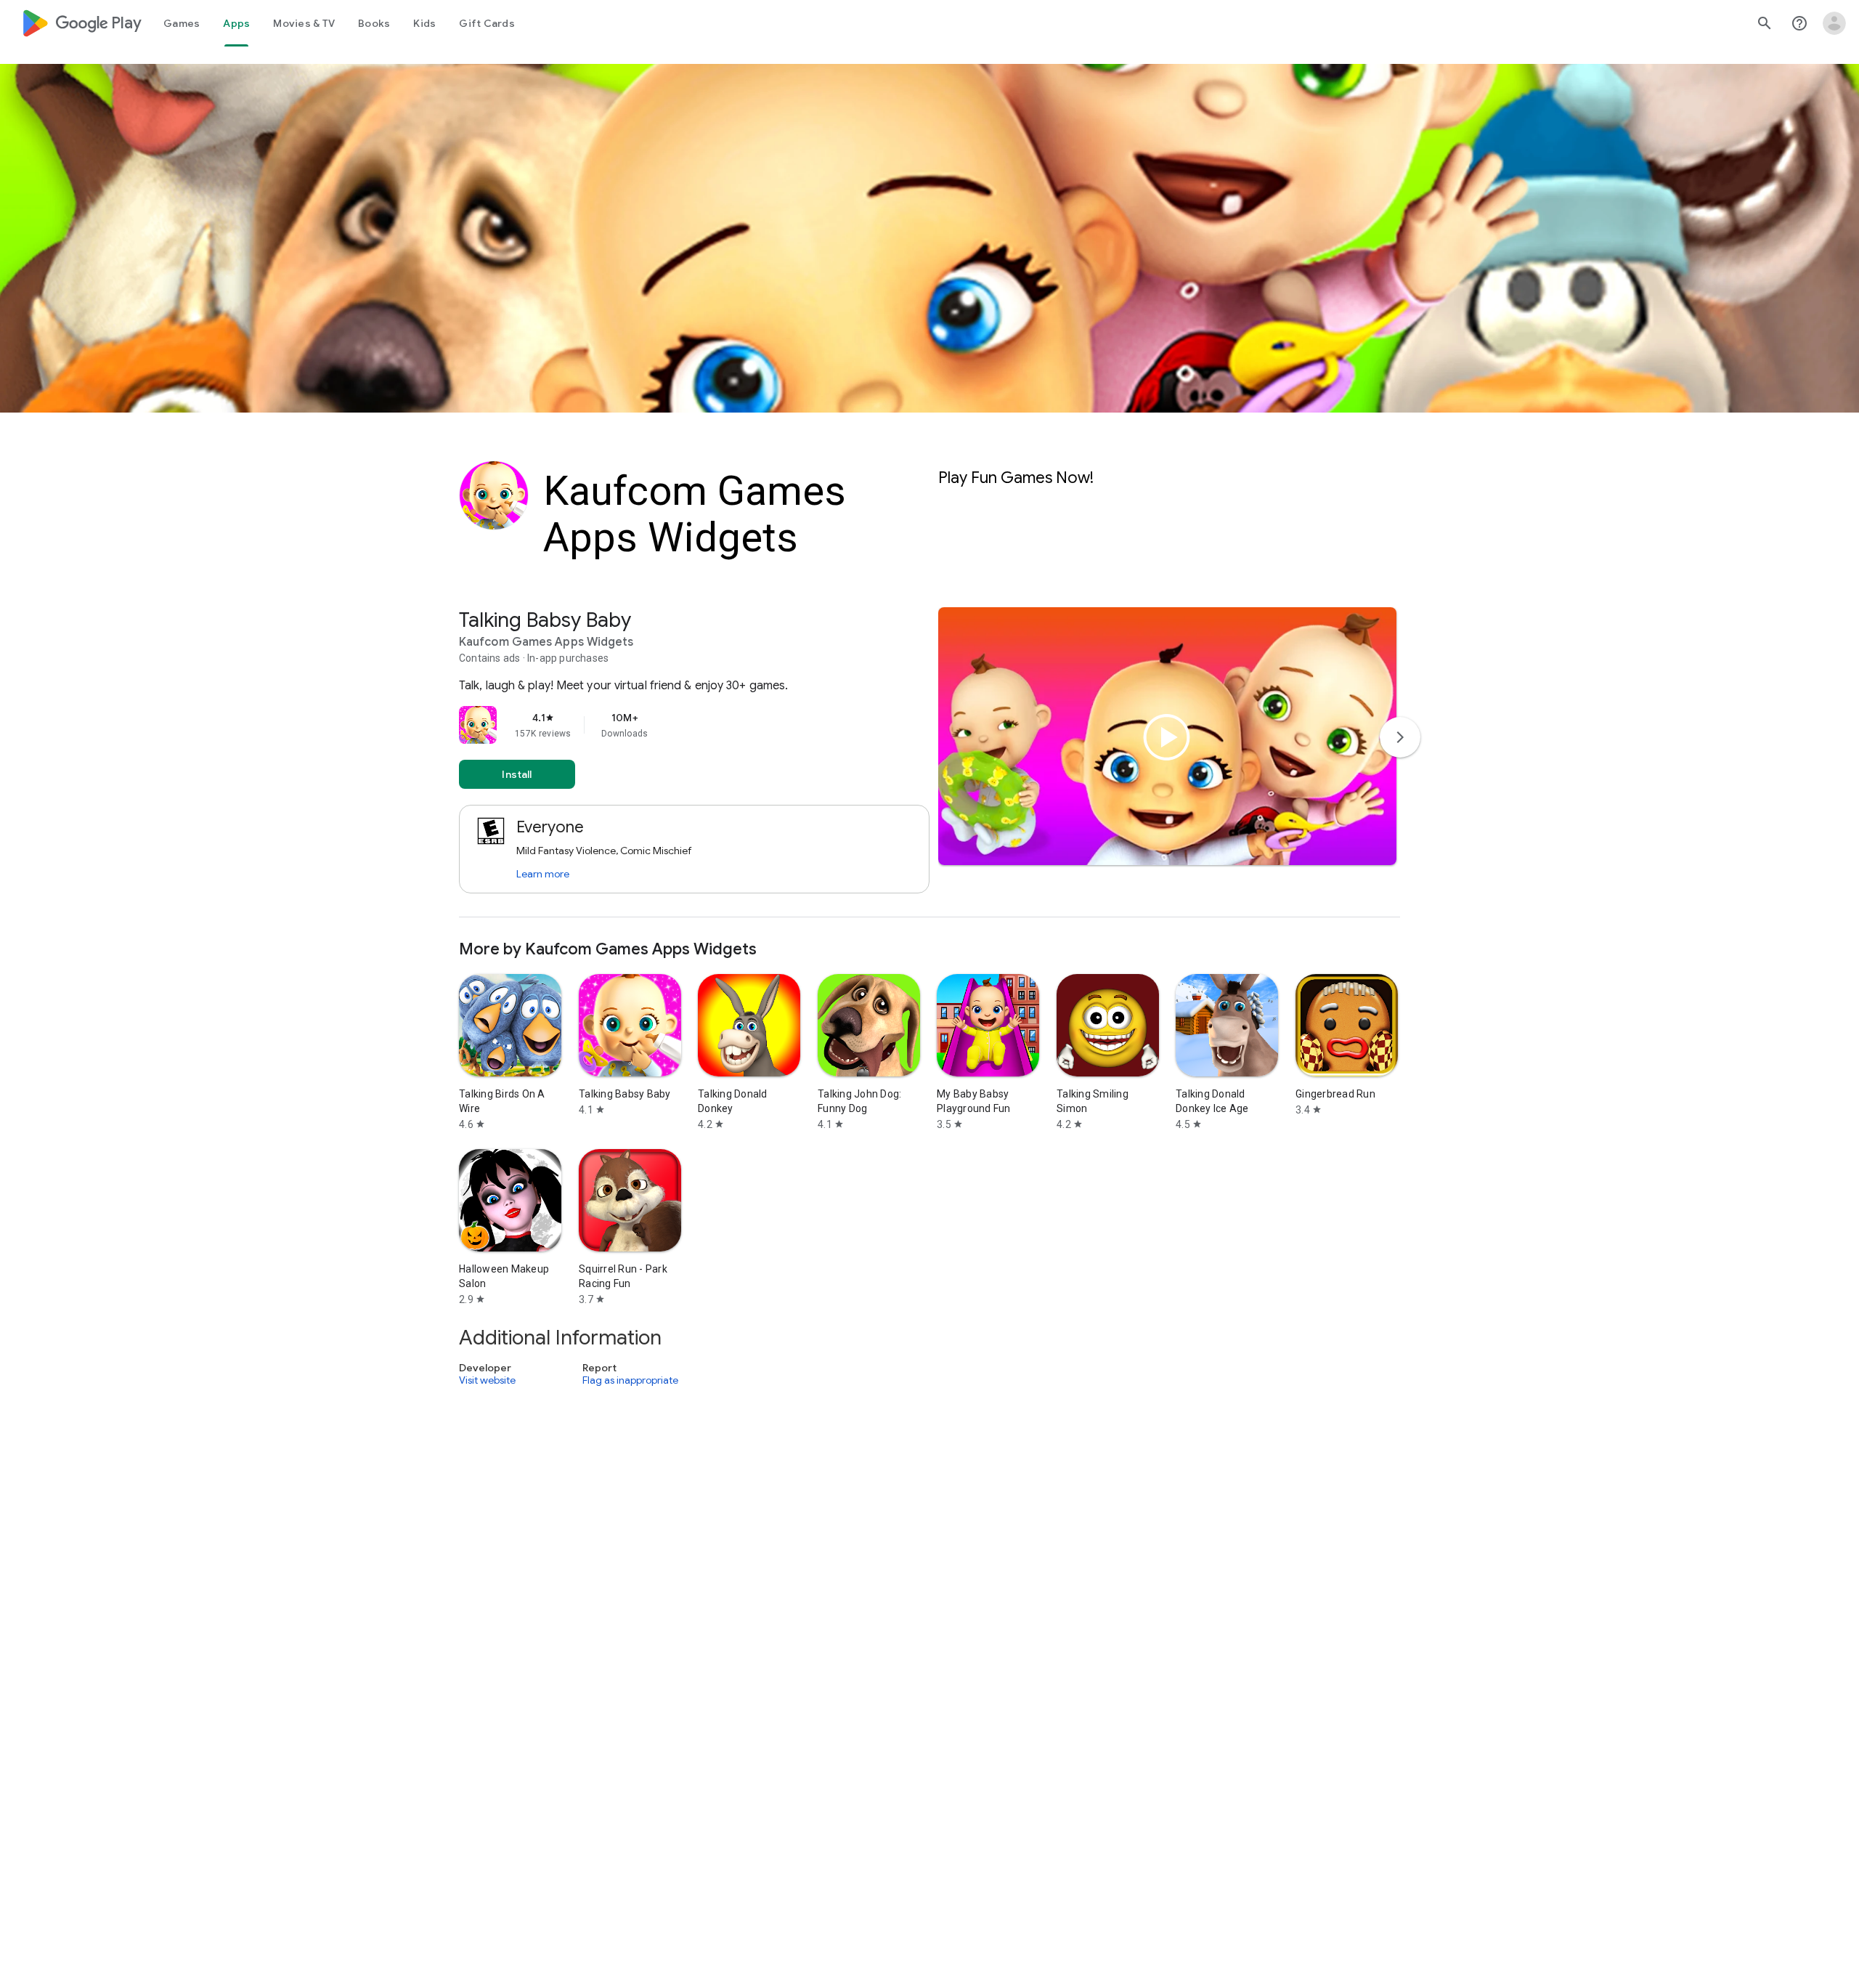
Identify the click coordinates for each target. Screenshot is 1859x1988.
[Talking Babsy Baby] (929, 762)
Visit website (487, 1380)
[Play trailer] (1167, 737)
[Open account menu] (1834, 23)
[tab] (182, 23)
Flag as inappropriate (630, 1380)
